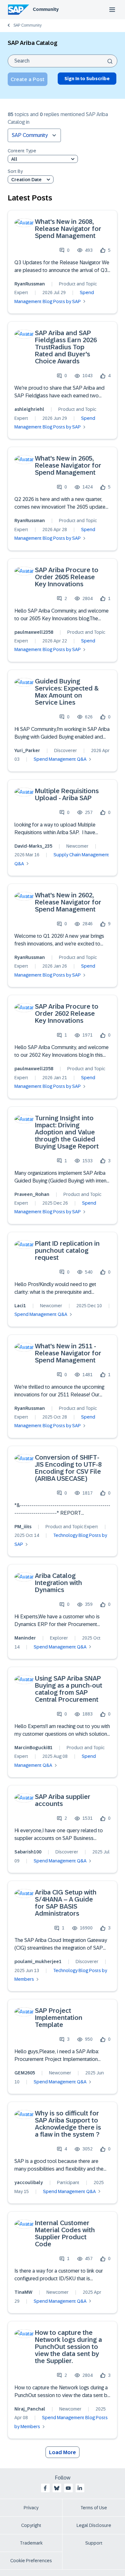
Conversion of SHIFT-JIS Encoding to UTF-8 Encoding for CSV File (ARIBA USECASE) (68, 1468)
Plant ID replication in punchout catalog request (67, 1250)
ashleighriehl (29, 409)
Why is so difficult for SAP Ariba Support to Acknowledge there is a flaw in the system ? (68, 2124)
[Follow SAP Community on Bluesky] (57, 2488)
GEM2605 (25, 2073)
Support (94, 2543)
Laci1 (20, 1306)
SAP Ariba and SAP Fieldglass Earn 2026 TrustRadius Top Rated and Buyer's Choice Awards (66, 347)
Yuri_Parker (27, 750)
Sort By (15, 171)
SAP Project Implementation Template (59, 2018)
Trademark (31, 2543)
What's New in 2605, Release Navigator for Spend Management (68, 465)
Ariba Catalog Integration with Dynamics (58, 1583)
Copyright (31, 2525)
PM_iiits (23, 1527)
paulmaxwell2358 (34, 632)
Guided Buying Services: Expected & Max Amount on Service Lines (67, 692)
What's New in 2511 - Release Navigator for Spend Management (68, 1353)
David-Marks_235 (33, 846)
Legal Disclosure (94, 2525)
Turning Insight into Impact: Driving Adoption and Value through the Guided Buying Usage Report (67, 1132)
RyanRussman (30, 284)
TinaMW (23, 2292)
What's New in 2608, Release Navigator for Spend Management (68, 229)
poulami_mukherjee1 (38, 1962)
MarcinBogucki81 (33, 1748)
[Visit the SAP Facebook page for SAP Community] (45, 2488)
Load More (63, 2452)
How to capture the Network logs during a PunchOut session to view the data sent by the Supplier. (68, 2347)
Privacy (31, 2508)
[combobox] (63, 61)
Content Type (22, 151)
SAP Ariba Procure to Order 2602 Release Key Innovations (67, 1013)
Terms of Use (94, 2508)
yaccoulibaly (29, 2182)
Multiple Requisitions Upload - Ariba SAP (67, 794)
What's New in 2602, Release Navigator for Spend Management (68, 902)
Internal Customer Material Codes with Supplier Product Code (65, 2233)
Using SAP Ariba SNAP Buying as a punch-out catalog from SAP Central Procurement (69, 1689)
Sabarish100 (28, 1852)
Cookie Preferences (31, 2561)
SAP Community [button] (30, 135)
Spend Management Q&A (60, 759)
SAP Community (28, 25)
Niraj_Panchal (30, 2409)
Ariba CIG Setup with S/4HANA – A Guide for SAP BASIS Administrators (66, 1903)
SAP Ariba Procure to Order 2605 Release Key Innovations (67, 577)
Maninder (25, 1638)
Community (46, 9)
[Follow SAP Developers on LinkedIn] (80, 2488)
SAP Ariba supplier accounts (63, 1800)
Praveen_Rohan (32, 1194)
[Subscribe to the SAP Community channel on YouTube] (68, 2488)
